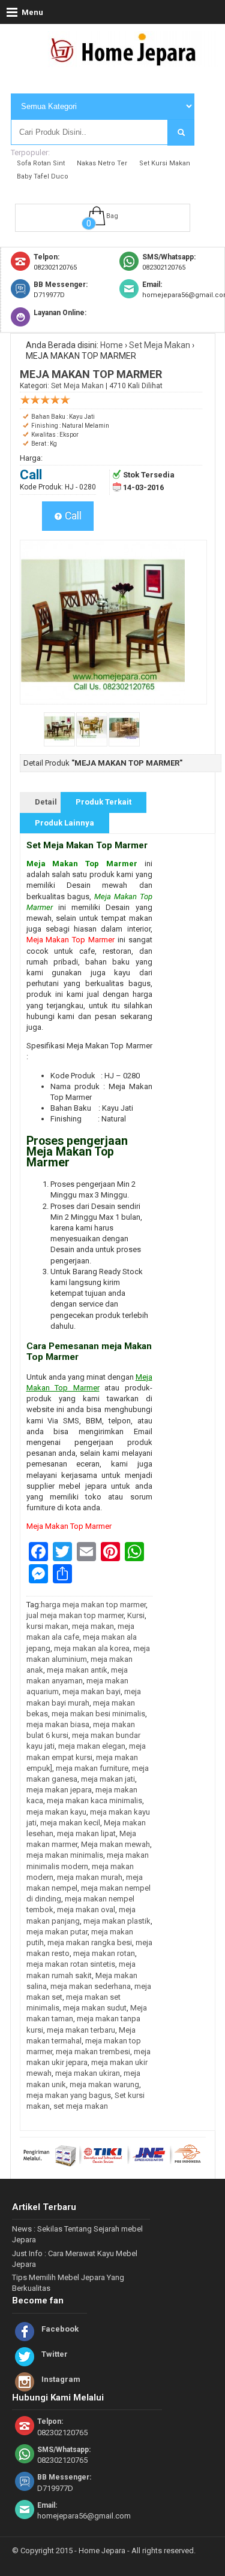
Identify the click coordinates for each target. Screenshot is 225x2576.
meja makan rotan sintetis (71, 1964)
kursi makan (47, 1626)
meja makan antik (77, 1670)
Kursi (136, 1615)
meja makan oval (86, 1910)
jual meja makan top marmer (75, 1615)
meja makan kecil (70, 1823)
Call (72, 516)
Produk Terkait (103, 802)
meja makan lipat (86, 1833)
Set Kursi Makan (165, 163)
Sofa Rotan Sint (41, 163)
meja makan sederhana (91, 1986)
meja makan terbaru (81, 2030)
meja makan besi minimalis (98, 1714)
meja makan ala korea (92, 1648)
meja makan (93, 1626)
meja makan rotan (104, 1953)
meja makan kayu (56, 1812)
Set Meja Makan (160, 345)
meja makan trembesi (93, 2052)
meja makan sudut (95, 2008)
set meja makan (81, 2106)
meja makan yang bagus (69, 2095)
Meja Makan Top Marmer (70, 940)
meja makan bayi (91, 1691)
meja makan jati (108, 1779)
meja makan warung (104, 2084)
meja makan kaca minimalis (94, 1801)
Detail (46, 802)
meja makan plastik (117, 1921)
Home (112, 345)
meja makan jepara (59, 1790)
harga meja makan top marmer (93, 1605)
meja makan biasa (58, 1724)
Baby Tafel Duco (43, 176)
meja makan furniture (92, 1768)
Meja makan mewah (115, 1844)
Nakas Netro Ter (102, 163)
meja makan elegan (92, 1746)
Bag (112, 216)
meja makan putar (57, 1932)
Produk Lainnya (64, 823)
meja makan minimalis (65, 1855)
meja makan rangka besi (90, 1942)
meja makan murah (90, 1877)
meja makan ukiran (88, 2073)
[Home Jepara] (128, 62)
